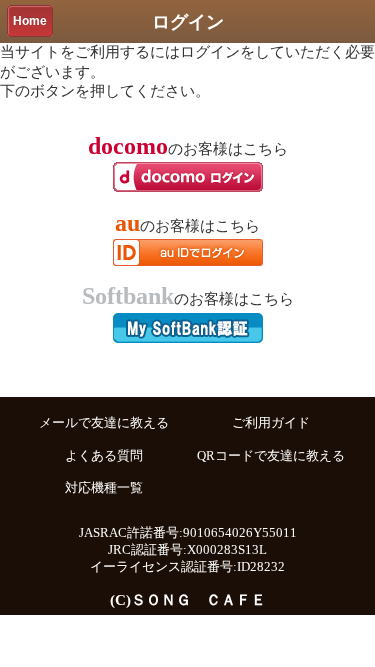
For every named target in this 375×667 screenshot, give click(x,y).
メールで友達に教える (104, 423)
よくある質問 (104, 456)
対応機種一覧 (104, 488)
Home (30, 21)
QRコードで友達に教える (271, 456)
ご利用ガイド (271, 423)
